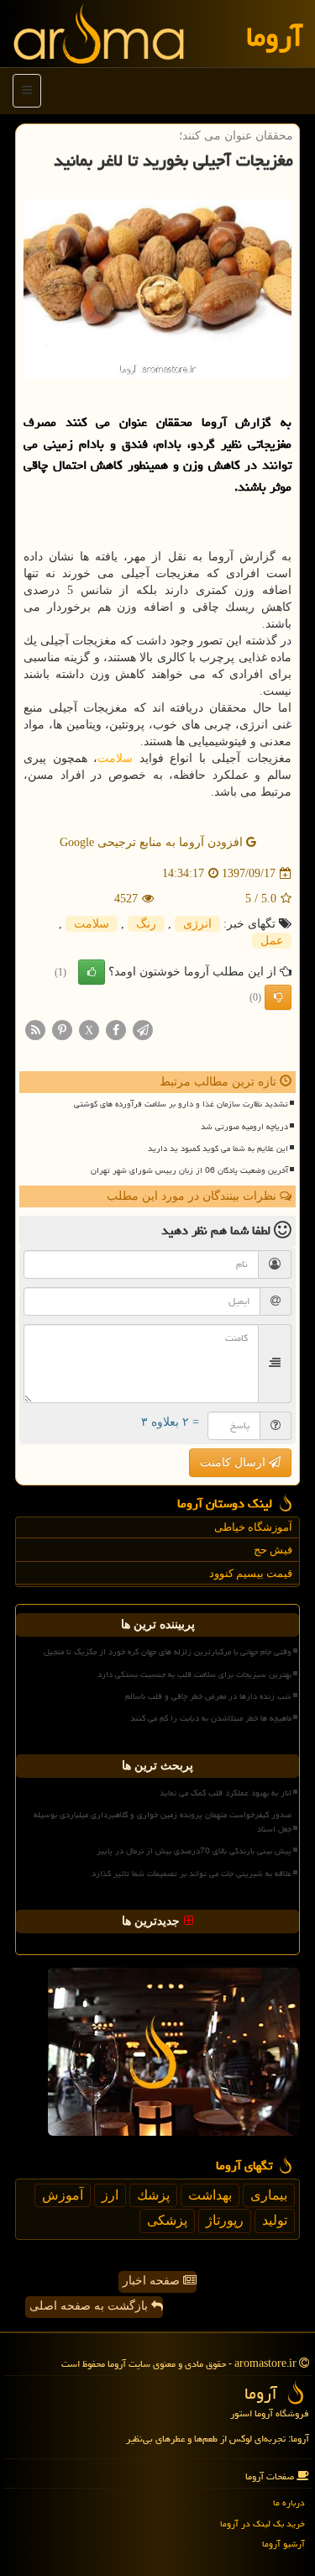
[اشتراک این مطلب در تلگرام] (143, 1030)
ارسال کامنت (234, 1462)
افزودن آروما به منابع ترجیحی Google (153, 842)
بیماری (269, 2195)
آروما (274, 37)
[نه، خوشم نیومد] (278, 997)
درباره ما (289, 2502)
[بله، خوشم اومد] (92, 972)
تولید (275, 2220)
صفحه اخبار (153, 2281)
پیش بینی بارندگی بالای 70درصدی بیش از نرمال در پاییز (194, 1851)
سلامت (115, 758)
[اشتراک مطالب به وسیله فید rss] (35, 1030)
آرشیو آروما (283, 2544)
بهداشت (210, 2195)
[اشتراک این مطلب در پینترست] (62, 1030)
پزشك (153, 2195)
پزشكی (167, 2220)
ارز (110, 2195)
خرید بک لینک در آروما (262, 2523)
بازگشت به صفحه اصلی (90, 2306)
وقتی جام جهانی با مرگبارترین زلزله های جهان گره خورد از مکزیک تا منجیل (168, 1652)
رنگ (146, 924)
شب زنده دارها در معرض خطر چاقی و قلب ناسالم (208, 1696)
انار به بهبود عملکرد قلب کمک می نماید (226, 1793)
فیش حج (273, 1550)
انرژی (197, 924)
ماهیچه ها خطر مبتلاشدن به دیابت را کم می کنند (211, 1718)
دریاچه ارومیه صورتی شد (244, 1127)
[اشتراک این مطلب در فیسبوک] (116, 1030)
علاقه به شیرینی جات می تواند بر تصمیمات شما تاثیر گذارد (192, 1874)
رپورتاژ (225, 2220)
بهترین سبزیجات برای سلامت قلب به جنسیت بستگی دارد (194, 1674)
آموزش (63, 2195)
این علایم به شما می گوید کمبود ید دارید (218, 1149)
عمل (272, 941)
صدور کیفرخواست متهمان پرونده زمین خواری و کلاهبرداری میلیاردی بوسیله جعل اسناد (163, 1822)
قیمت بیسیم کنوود (251, 1573)
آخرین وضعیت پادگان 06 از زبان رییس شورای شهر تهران (189, 1170)
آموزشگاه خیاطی (253, 1527)
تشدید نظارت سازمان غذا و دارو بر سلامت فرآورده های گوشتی (181, 1104)
